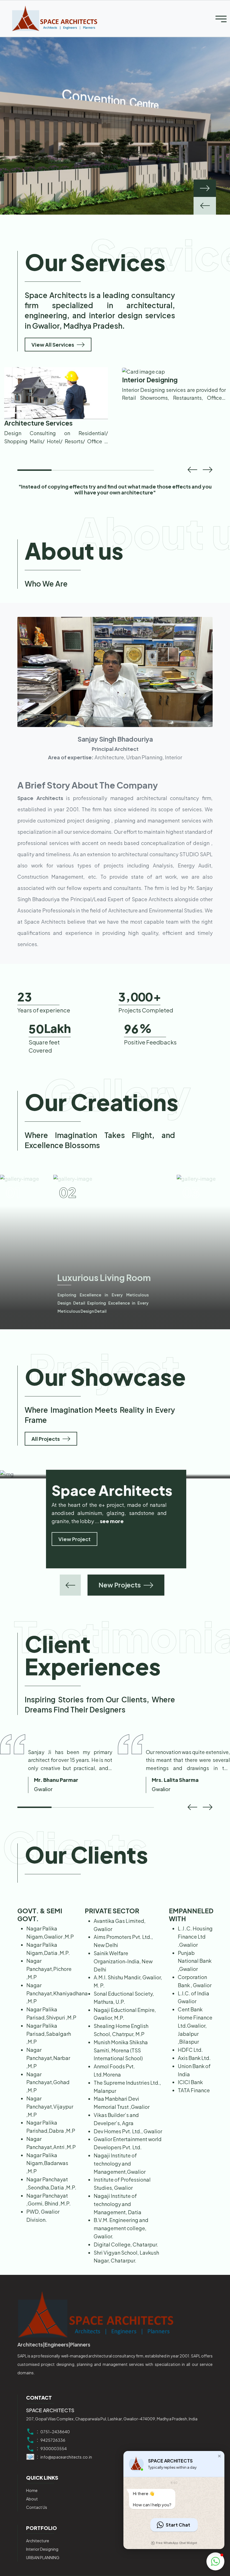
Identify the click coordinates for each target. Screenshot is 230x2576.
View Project (74, 1542)
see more (112, 1525)
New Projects (120, 1585)
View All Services (53, 345)
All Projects (46, 1439)
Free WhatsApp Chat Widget (176, 2543)
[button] (192, 469)
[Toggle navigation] (221, 19)
